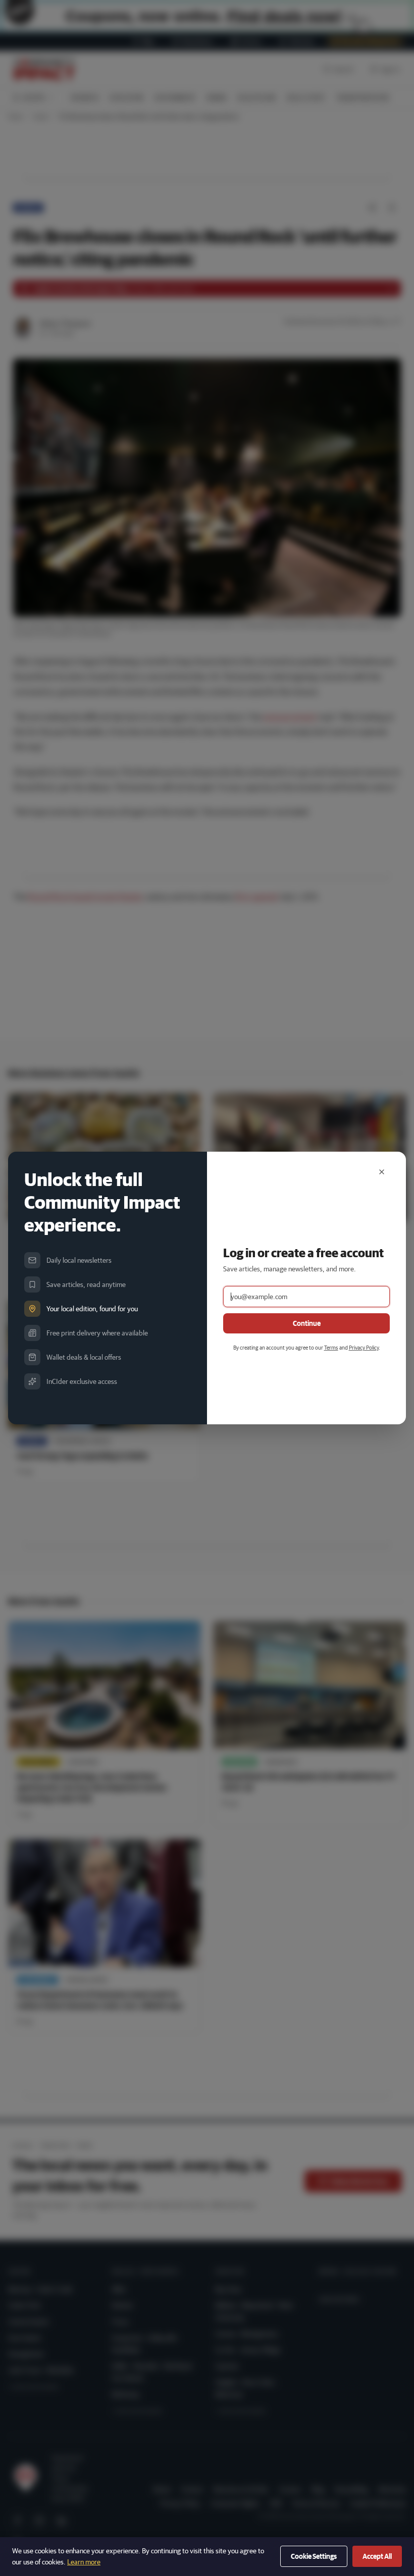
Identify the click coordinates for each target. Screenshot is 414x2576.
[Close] (382, 1172)
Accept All (377, 2556)
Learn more (84, 2562)
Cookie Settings (314, 2556)
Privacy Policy (364, 1347)
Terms (331, 1347)
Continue (307, 1323)
